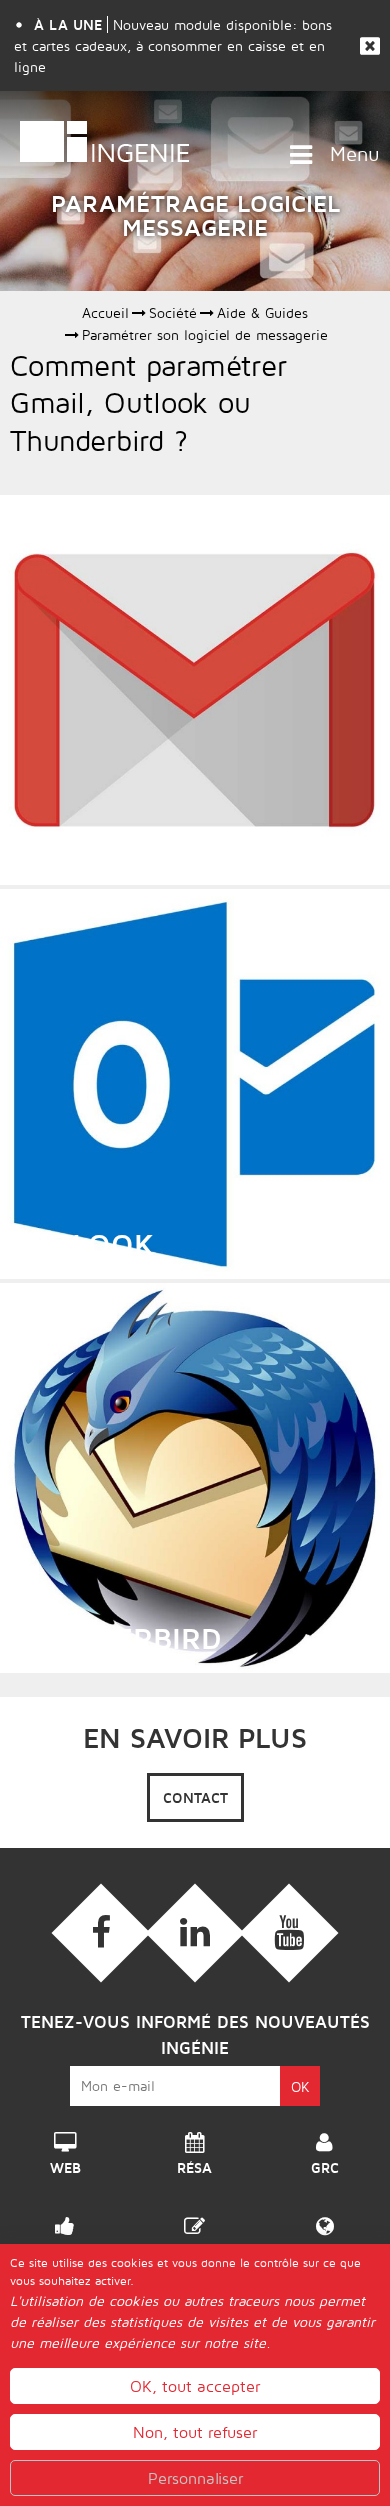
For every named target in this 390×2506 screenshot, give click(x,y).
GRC (325, 2162)
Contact (195, 1797)
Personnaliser (195, 2478)
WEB (65, 2162)
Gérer (195, 2246)
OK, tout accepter (195, 2386)
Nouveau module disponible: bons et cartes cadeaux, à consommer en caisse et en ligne (173, 45)
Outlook (82, 1244)
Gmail (56, 850)
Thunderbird (116, 1638)
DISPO (65, 2246)
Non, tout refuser (195, 2432)
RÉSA (194, 2162)
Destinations (325, 2246)
